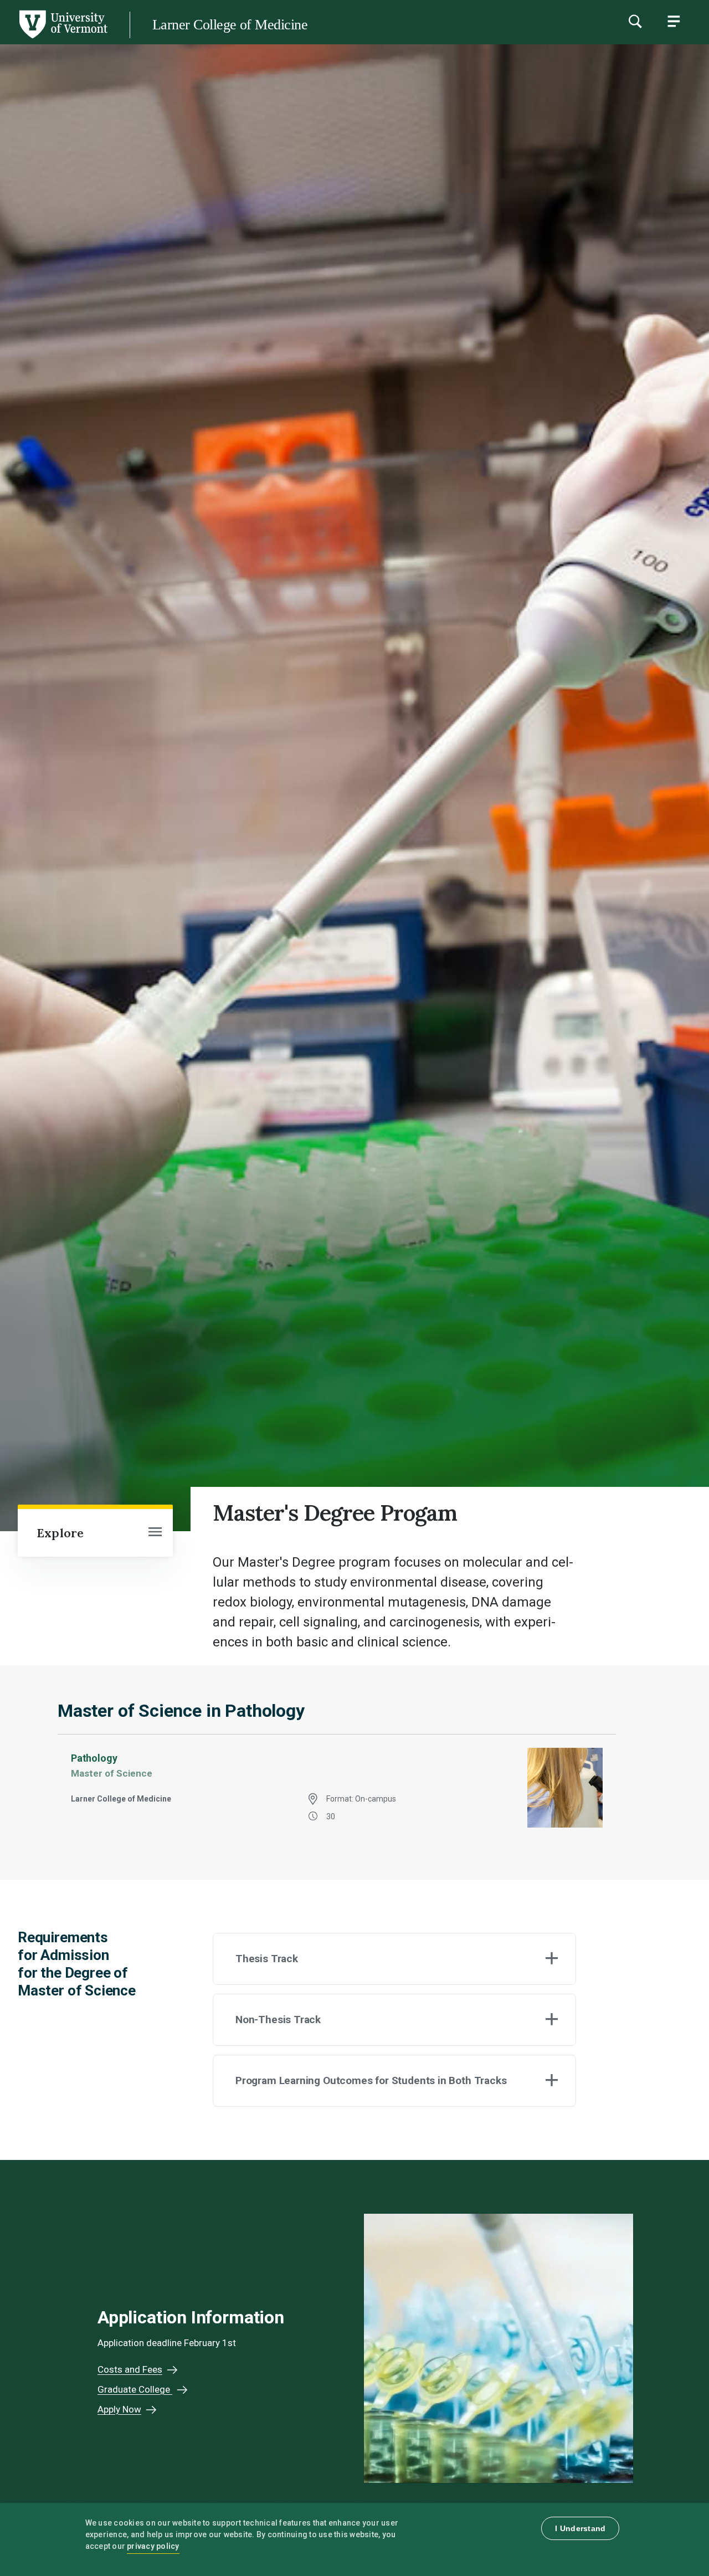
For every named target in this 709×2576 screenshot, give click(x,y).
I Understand (580, 2528)
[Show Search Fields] (635, 21)
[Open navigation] (155, 1533)
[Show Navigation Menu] (674, 21)
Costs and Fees (130, 2369)
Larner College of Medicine (230, 25)
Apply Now (119, 2409)
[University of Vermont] (63, 38)
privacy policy (153, 2546)
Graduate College (135, 2389)
